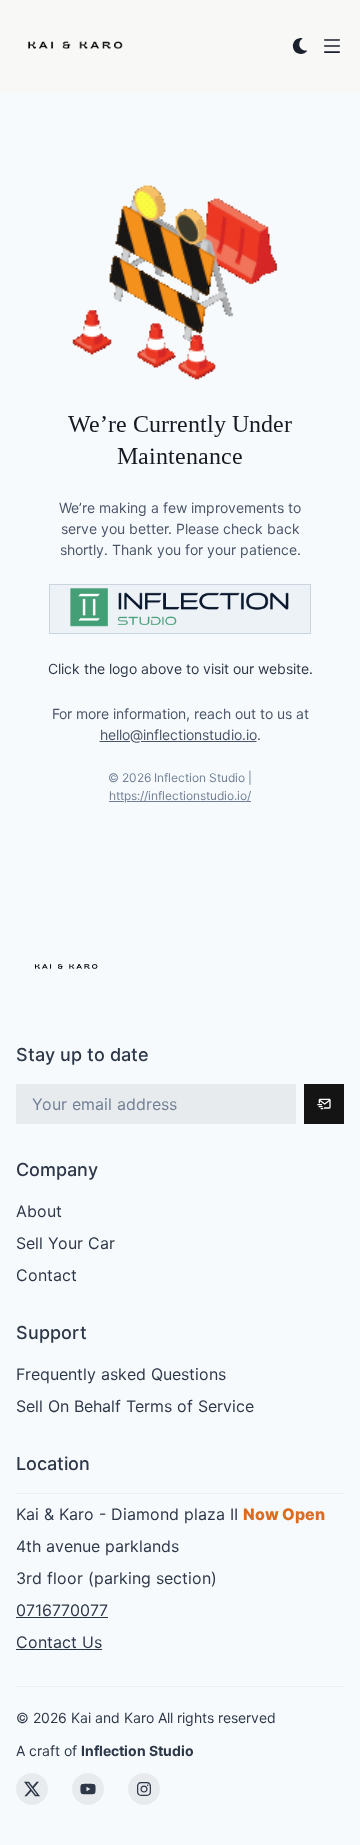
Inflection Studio (137, 1750)
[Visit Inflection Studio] (180, 609)
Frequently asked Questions (121, 1374)
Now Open (284, 1514)
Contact (46, 1275)
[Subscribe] (324, 1104)
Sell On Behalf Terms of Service (135, 1406)
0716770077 (62, 1610)
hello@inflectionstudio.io (178, 734)
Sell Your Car (65, 1243)
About (39, 1211)
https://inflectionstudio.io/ (180, 795)
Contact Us (59, 1642)
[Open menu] (332, 46)
